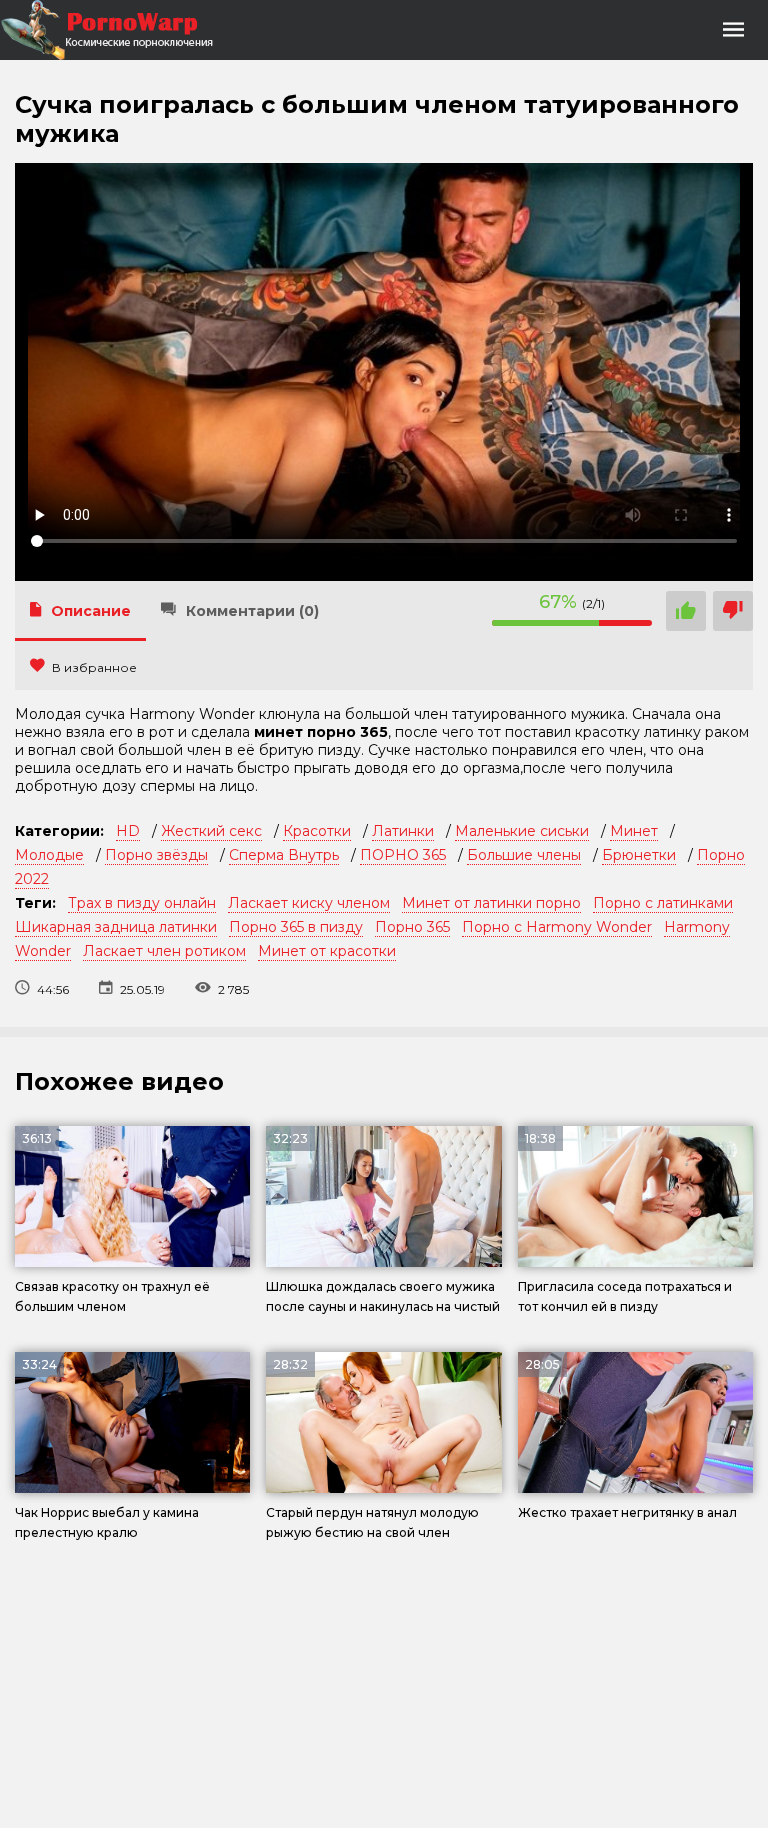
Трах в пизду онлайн (142, 903)
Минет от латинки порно (491, 903)
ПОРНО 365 (403, 855)
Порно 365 (412, 927)
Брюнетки (639, 855)
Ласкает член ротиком (164, 951)
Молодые (49, 855)
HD (128, 831)
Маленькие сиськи (522, 831)
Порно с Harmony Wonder (557, 927)
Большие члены (524, 855)
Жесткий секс (211, 831)
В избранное (94, 667)
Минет (634, 831)
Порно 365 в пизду (296, 927)
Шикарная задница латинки (116, 927)
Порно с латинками (663, 903)
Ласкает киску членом (309, 903)
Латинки (403, 831)
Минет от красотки (327, 951)
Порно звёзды (156, 855)
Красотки (317, 831)
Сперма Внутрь (284, 855)
